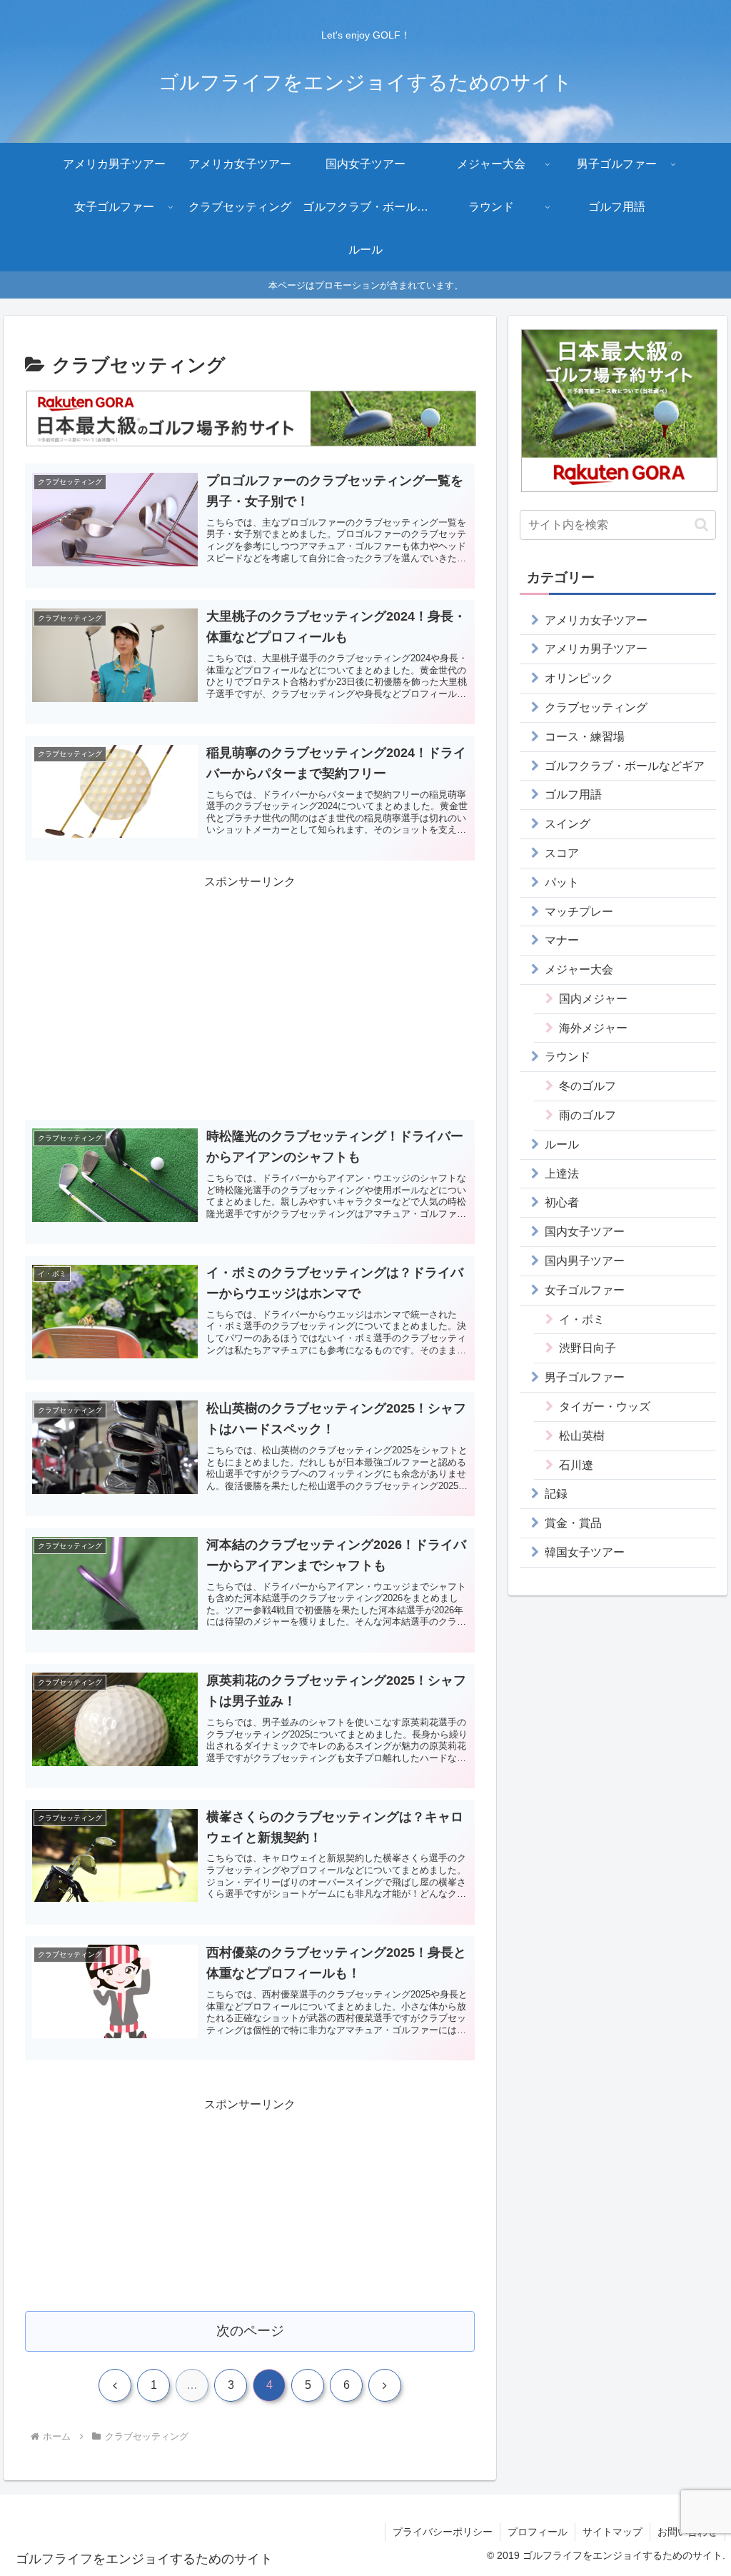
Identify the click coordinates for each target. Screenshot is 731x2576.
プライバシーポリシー (443, 2532)
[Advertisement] (250, 993)
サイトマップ (612, 2532)
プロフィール (538, 2532)
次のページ (250, 2331)
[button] (701, 525)
